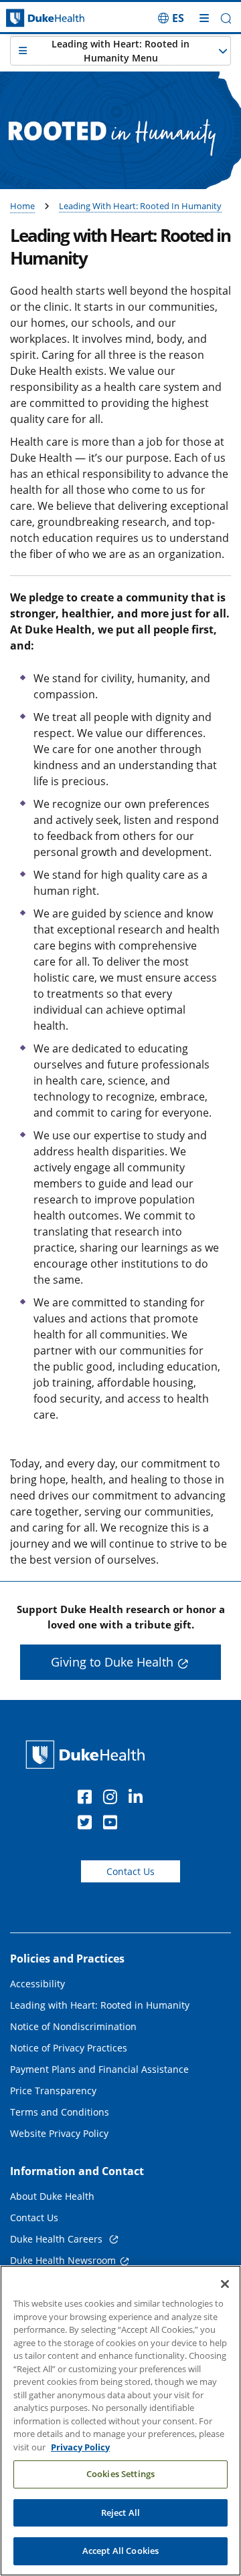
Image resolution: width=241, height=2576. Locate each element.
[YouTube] (113, 1824)
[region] (120, 2421)
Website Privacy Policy (59, 2133)
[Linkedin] (139, 1799)
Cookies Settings (120, 2474)
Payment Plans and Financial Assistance (99, 2069)
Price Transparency (53, 2091)
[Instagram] (113, 1799)
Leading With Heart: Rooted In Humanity (140, 206)
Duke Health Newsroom (63, 2260)
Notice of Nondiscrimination (73, 2026)
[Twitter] (88, 1824)
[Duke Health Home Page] (88, 1754)
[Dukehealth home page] (30, 18)
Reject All (120, 2513)
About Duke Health (52, 2196)
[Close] (225, 2284)
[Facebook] (88, 1799)
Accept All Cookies (120, 2551)
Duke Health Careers (58, 2239)
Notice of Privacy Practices (69, 2048)
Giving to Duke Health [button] (112, 1662)
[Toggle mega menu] (204, 18)
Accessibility (37, 1984)
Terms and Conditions (60, 2112)
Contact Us (131, 1871)
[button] (171, 18)
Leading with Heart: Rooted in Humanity (100, 2005)
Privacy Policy (80, 2447)
